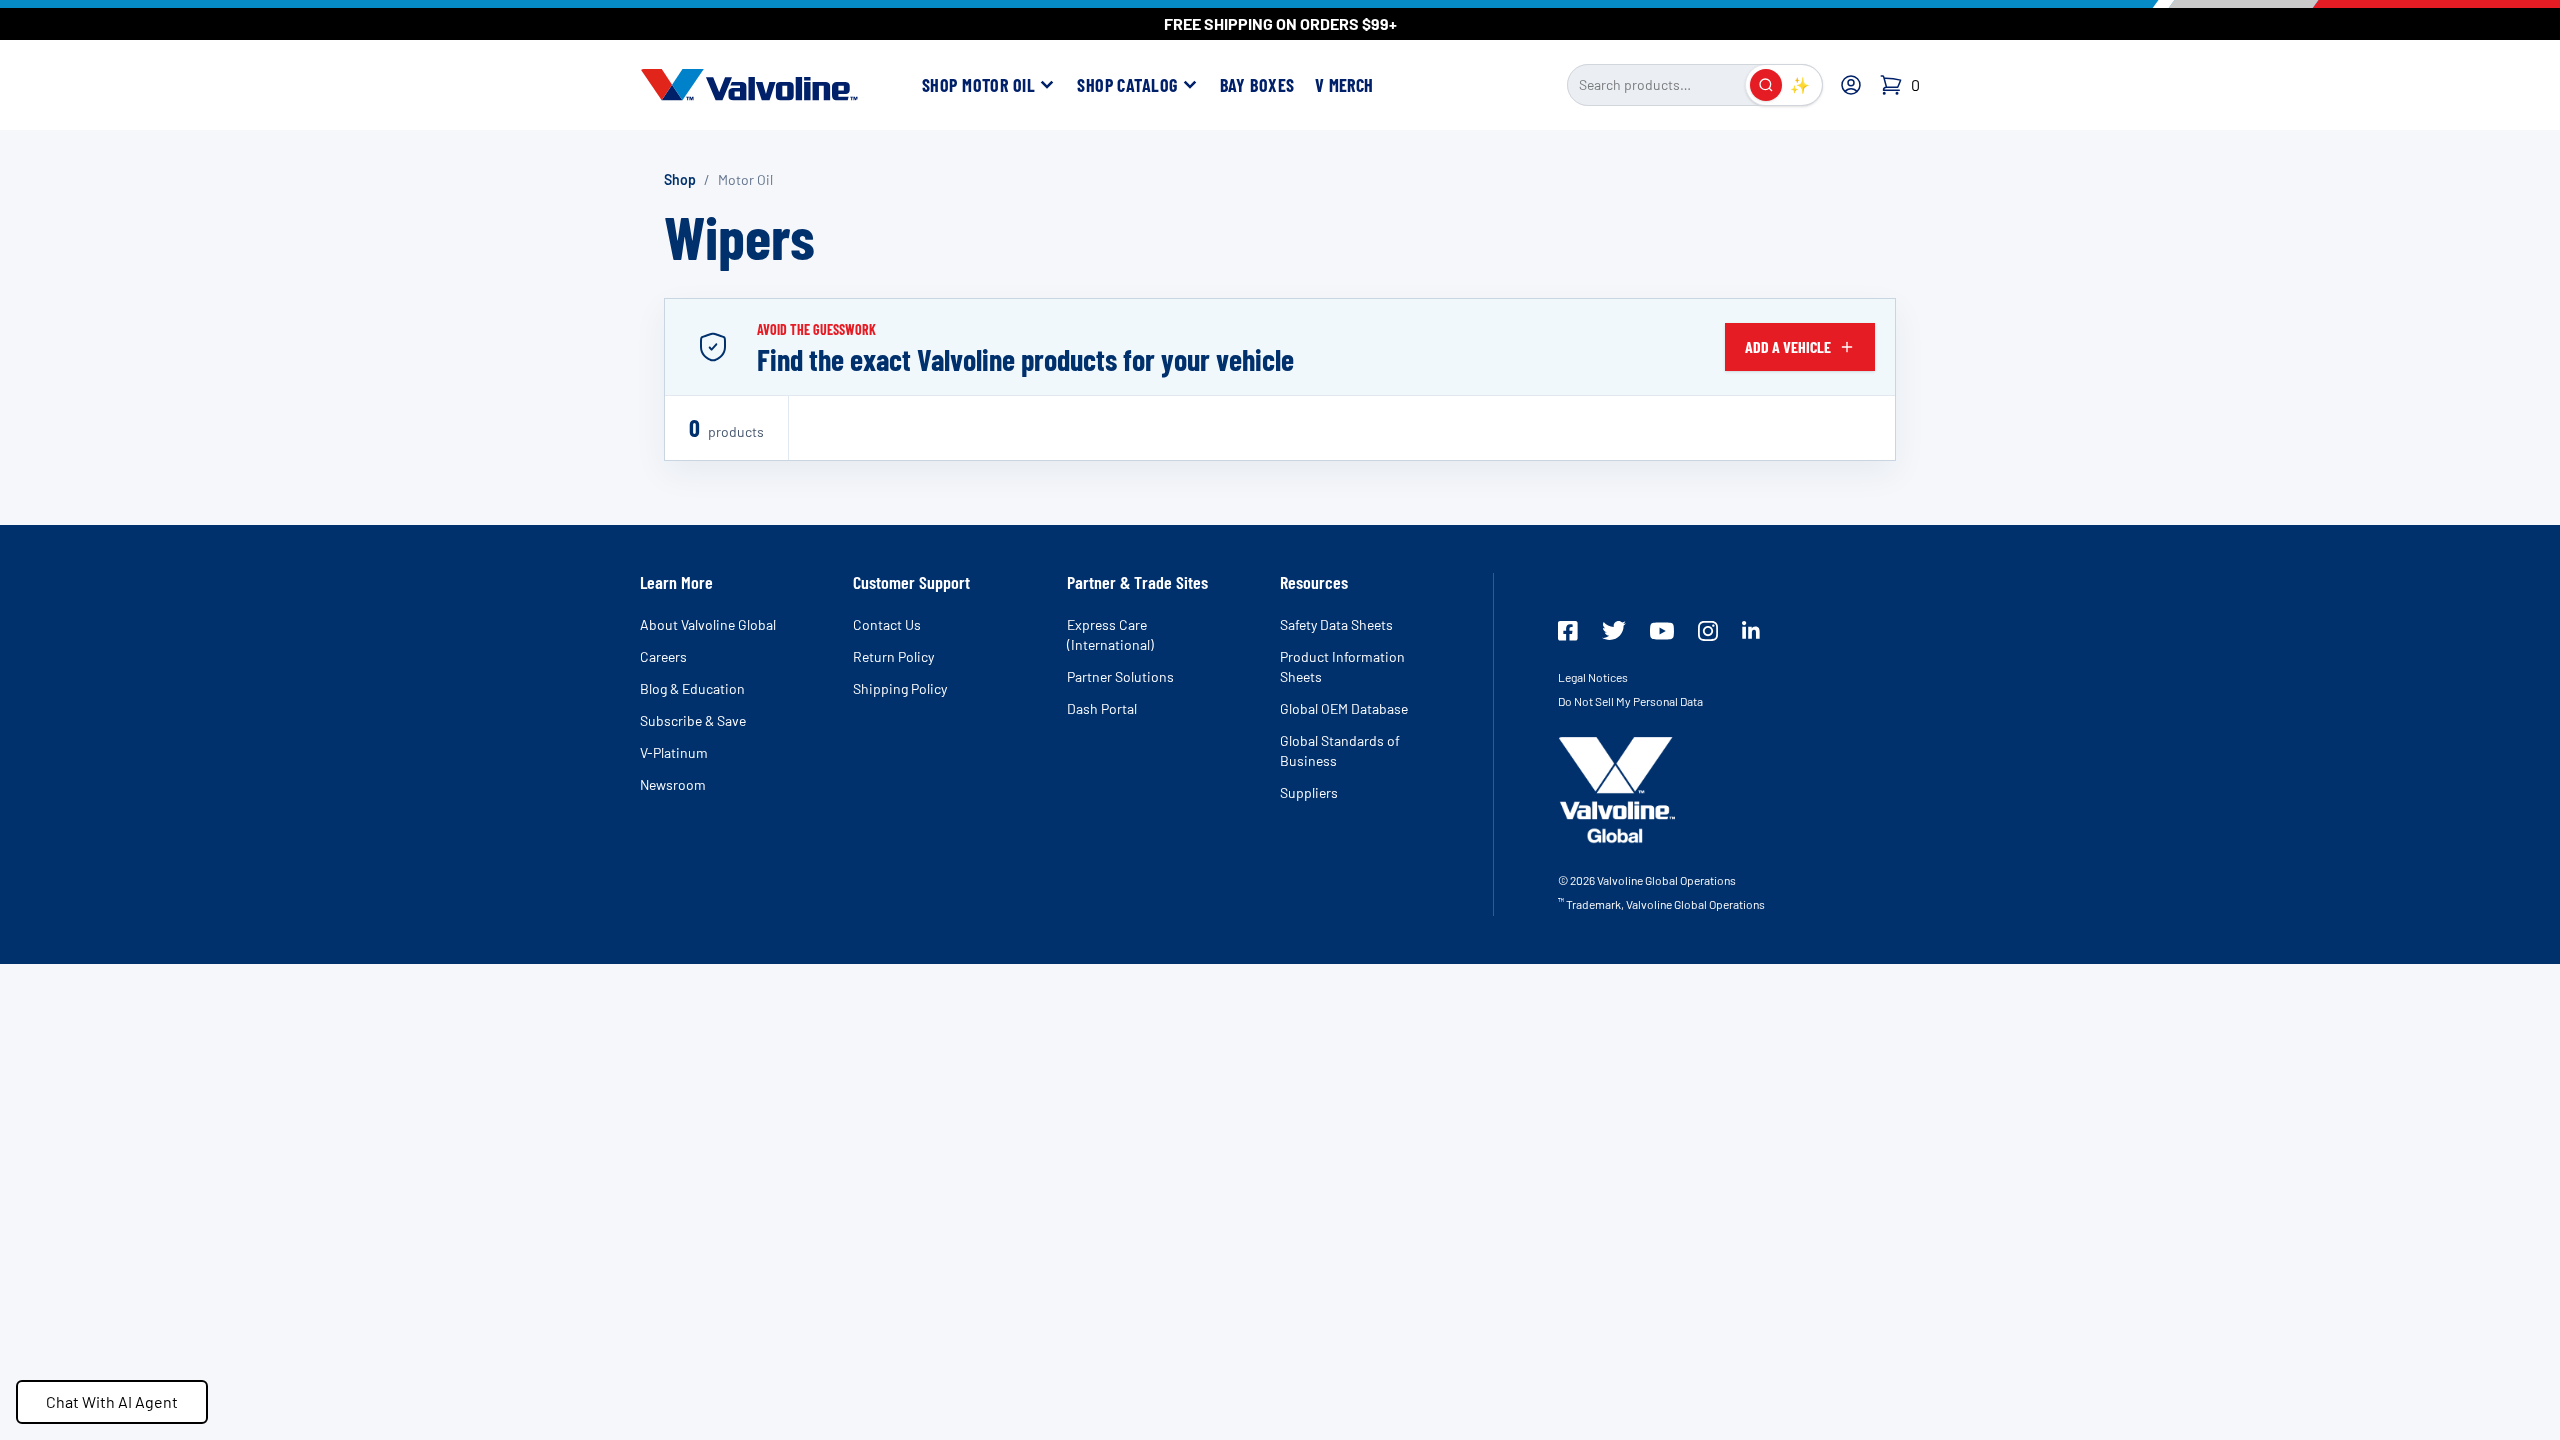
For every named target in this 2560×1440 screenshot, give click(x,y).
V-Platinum (674, 752)
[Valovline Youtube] (1662, 631)
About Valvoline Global (708, 624)
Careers (663, 656)
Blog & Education (692, 688)
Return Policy (893, 656)
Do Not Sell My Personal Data (1630, 701)
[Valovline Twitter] (1614, 630)
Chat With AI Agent (112, 1401)
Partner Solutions (1120, 676)
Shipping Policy (900, 688)
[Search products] (1766, 85)
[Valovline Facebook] (1568, 631)
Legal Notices (1593, 677)
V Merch (1344, 85)
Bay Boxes (1257, 85)
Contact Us (887, 624)
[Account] (1851, 85)
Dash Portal (1102, 708)
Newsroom (673, 784)
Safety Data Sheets (1336, 624)
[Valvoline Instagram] (1708, 631)
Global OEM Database (1344, 708)
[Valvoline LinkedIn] (1751, 630)
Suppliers (1309, 792)
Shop (680, 179)
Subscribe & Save (693, 720)
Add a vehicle (1788, 346)
